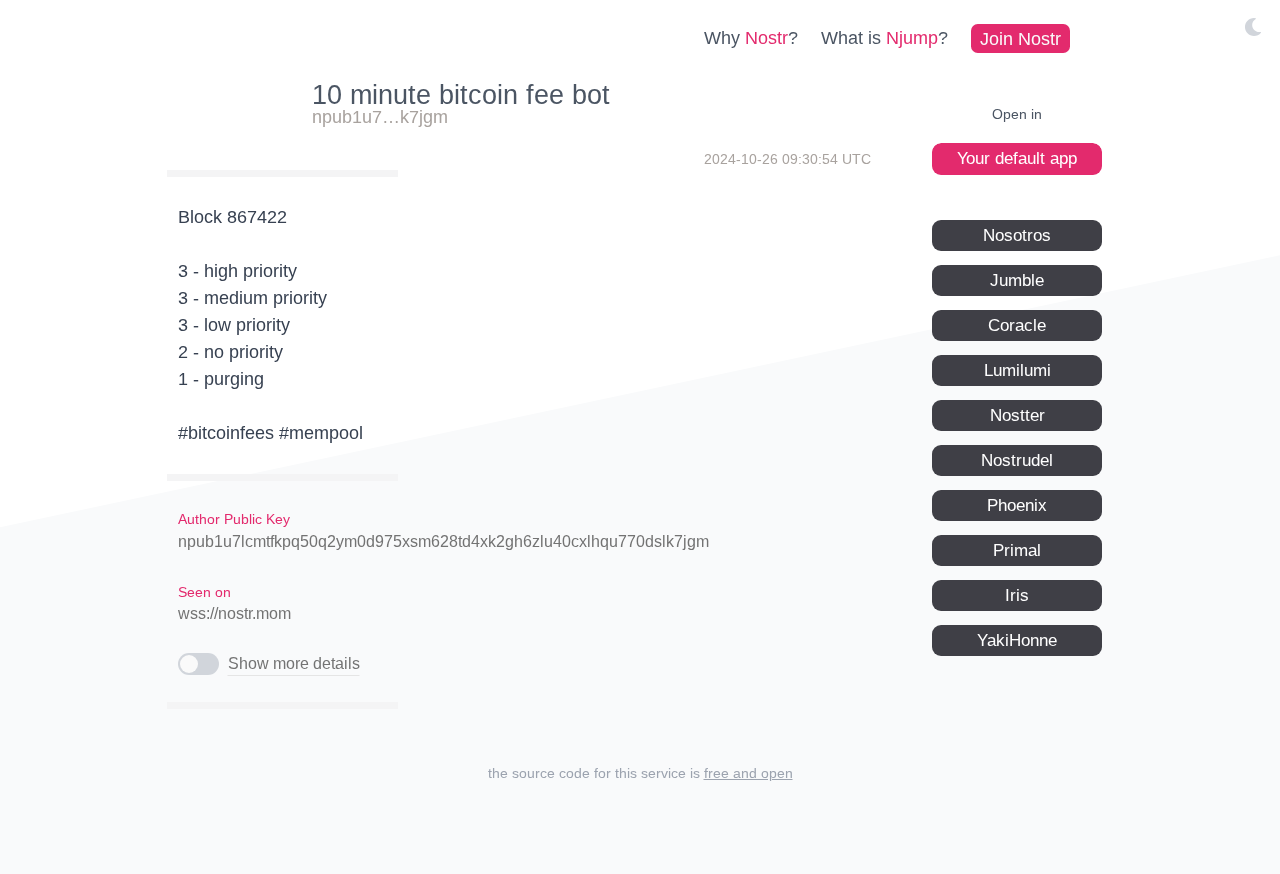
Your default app (1017, 158)
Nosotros (1017, 234)
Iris (1017, 594)
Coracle (1017, 324)
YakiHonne (1017, 639)
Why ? (751, 38)
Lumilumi (1017, 369)
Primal (1017, 549)
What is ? (884, 38)
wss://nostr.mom (234, 613)
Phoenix (1017, 504)
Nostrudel (1017, 459)
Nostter (1017, 414)
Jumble (1017, 279)
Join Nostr (1020, 38)
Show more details (294, 663)
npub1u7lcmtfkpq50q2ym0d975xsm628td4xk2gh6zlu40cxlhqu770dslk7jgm (443, 541)
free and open (748, 773)
